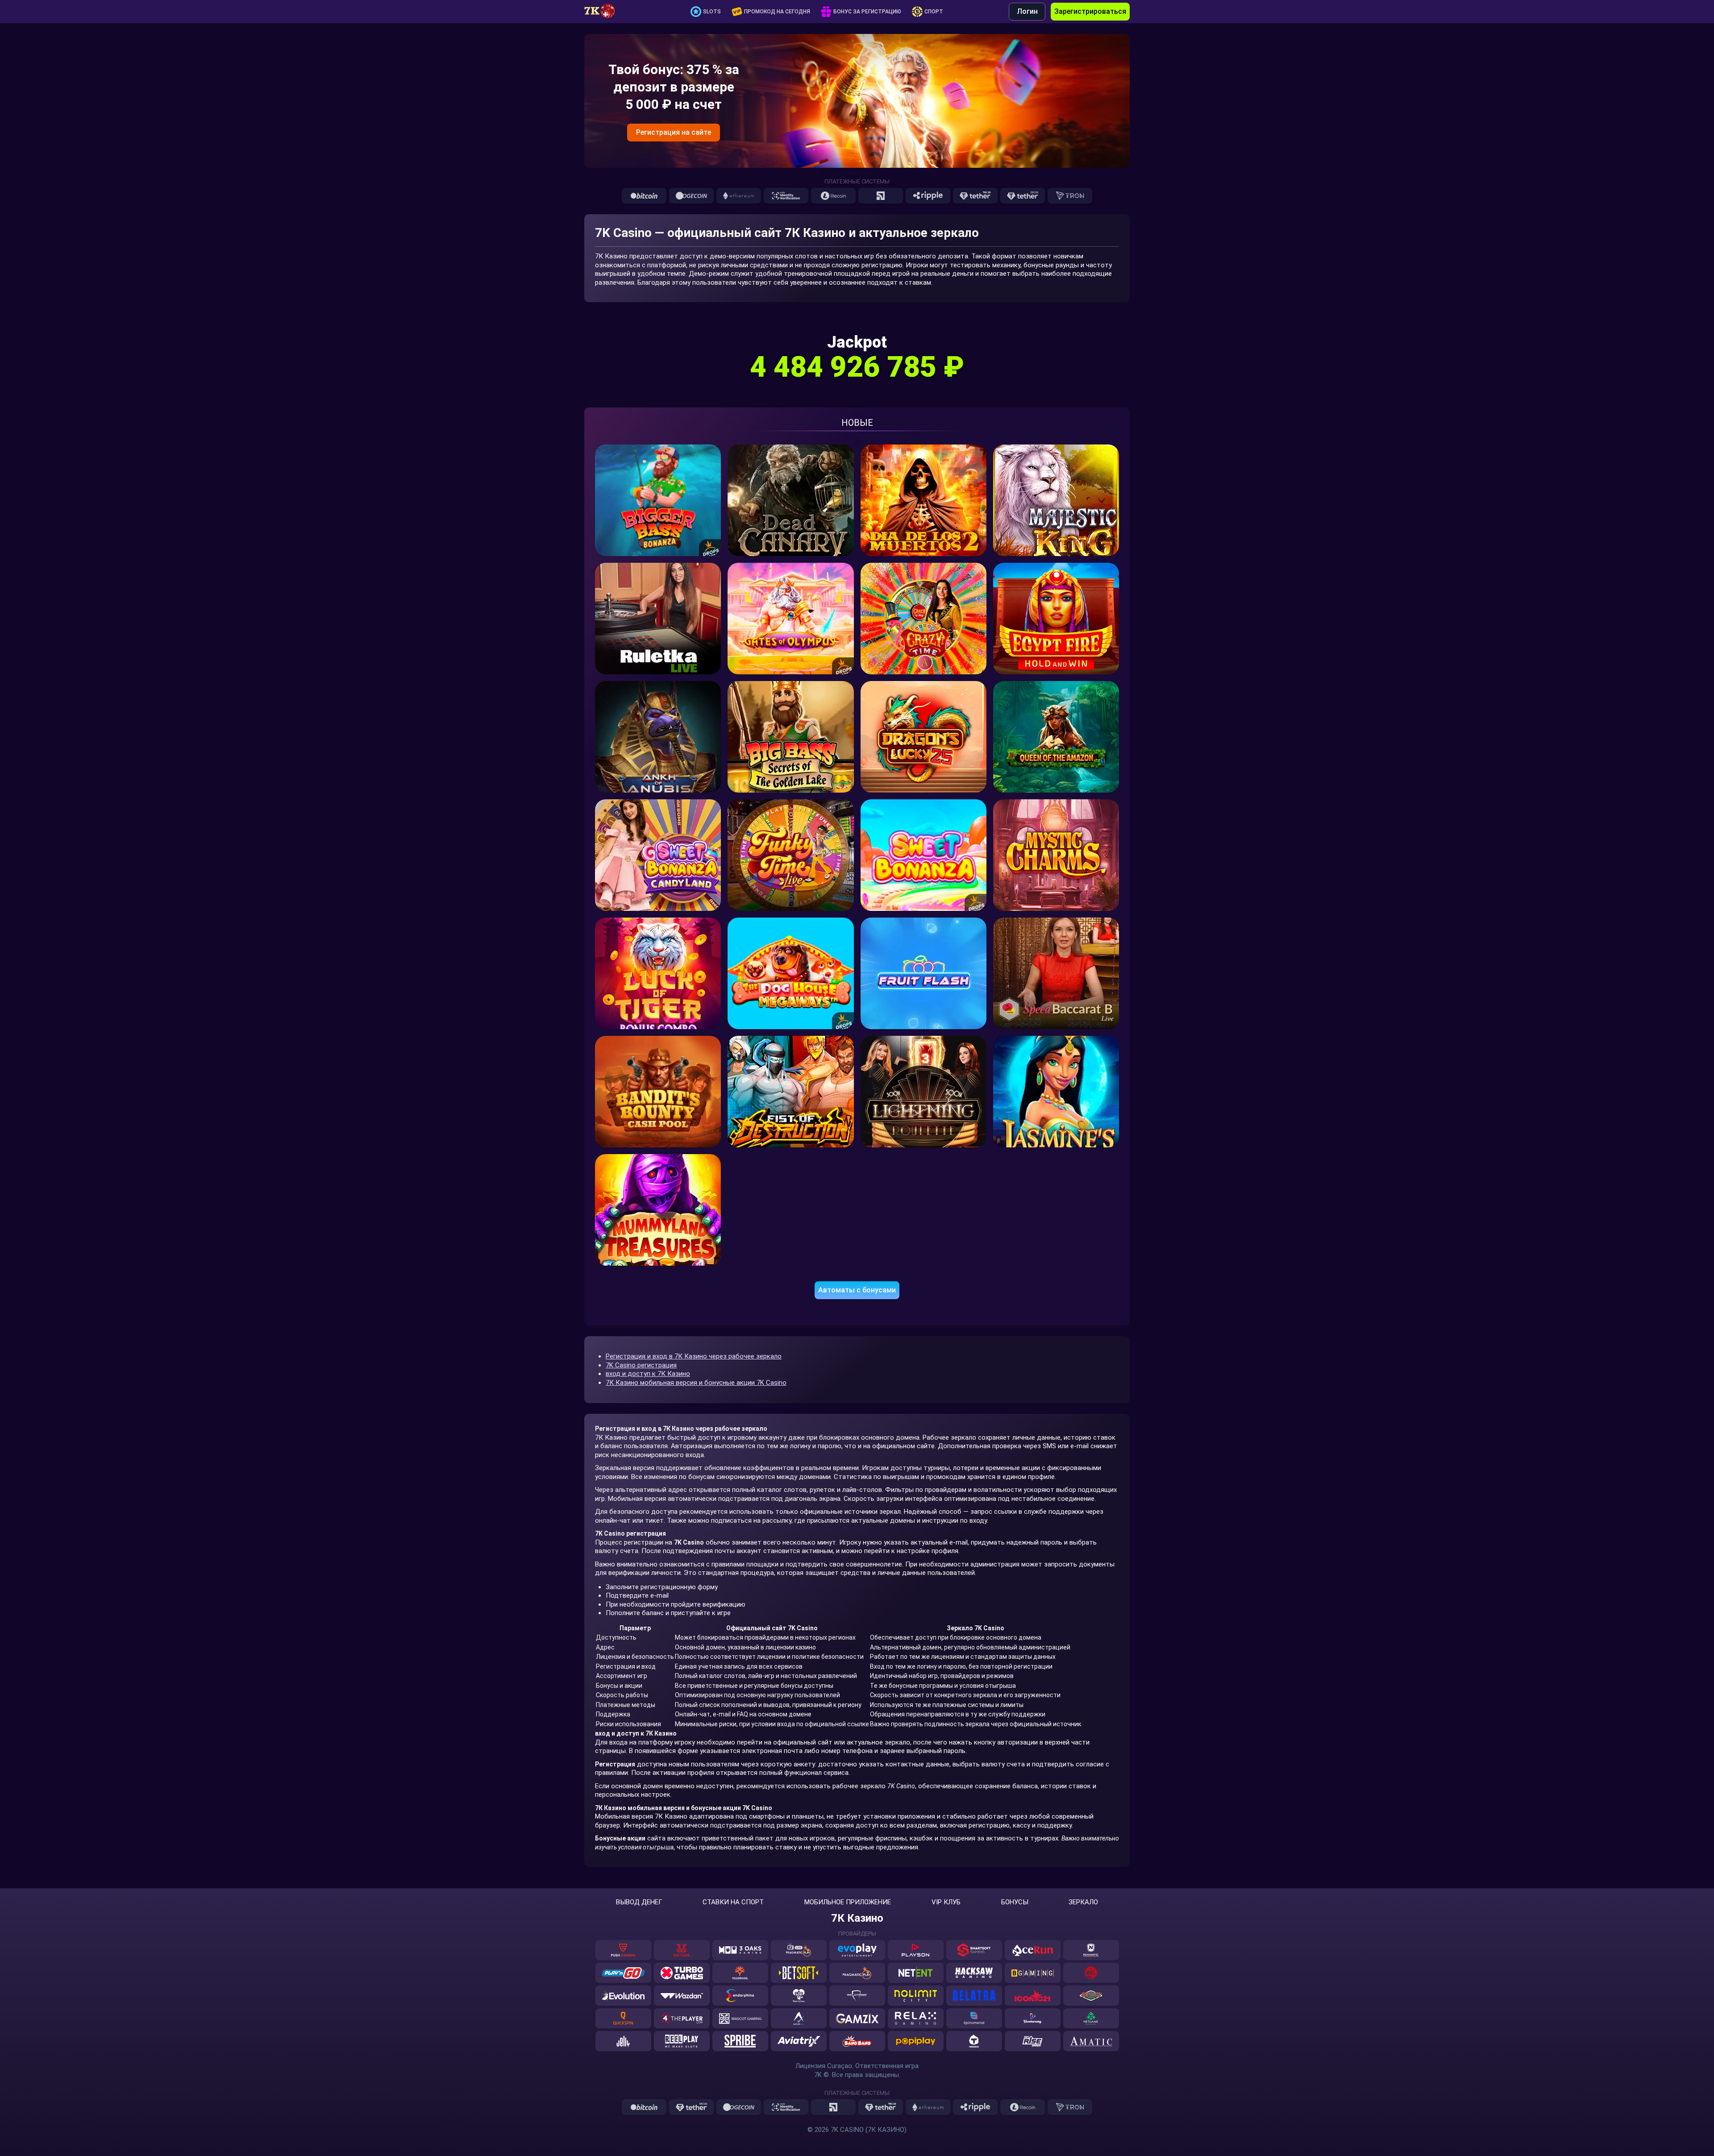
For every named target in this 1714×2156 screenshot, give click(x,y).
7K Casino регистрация (641, 1365)
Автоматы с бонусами (857, 1290)
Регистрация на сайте (674, 132)
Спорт (934, 12)
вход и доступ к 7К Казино (648, 1374)
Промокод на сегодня (777, 12)
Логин (1027, 11)
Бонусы (1015, 1902)
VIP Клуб (946, 1902)
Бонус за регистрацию (867, 12)
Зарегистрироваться (1090, 11)
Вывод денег (639, 1902)
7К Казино (857, 1918)
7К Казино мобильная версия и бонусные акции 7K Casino (696, 1383)
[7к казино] (604, 12)
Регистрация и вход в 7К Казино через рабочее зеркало (694, 1356)
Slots (712, 12)
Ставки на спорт (733, 1902)
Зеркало (1083, 1902)
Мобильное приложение (848, 1902)
